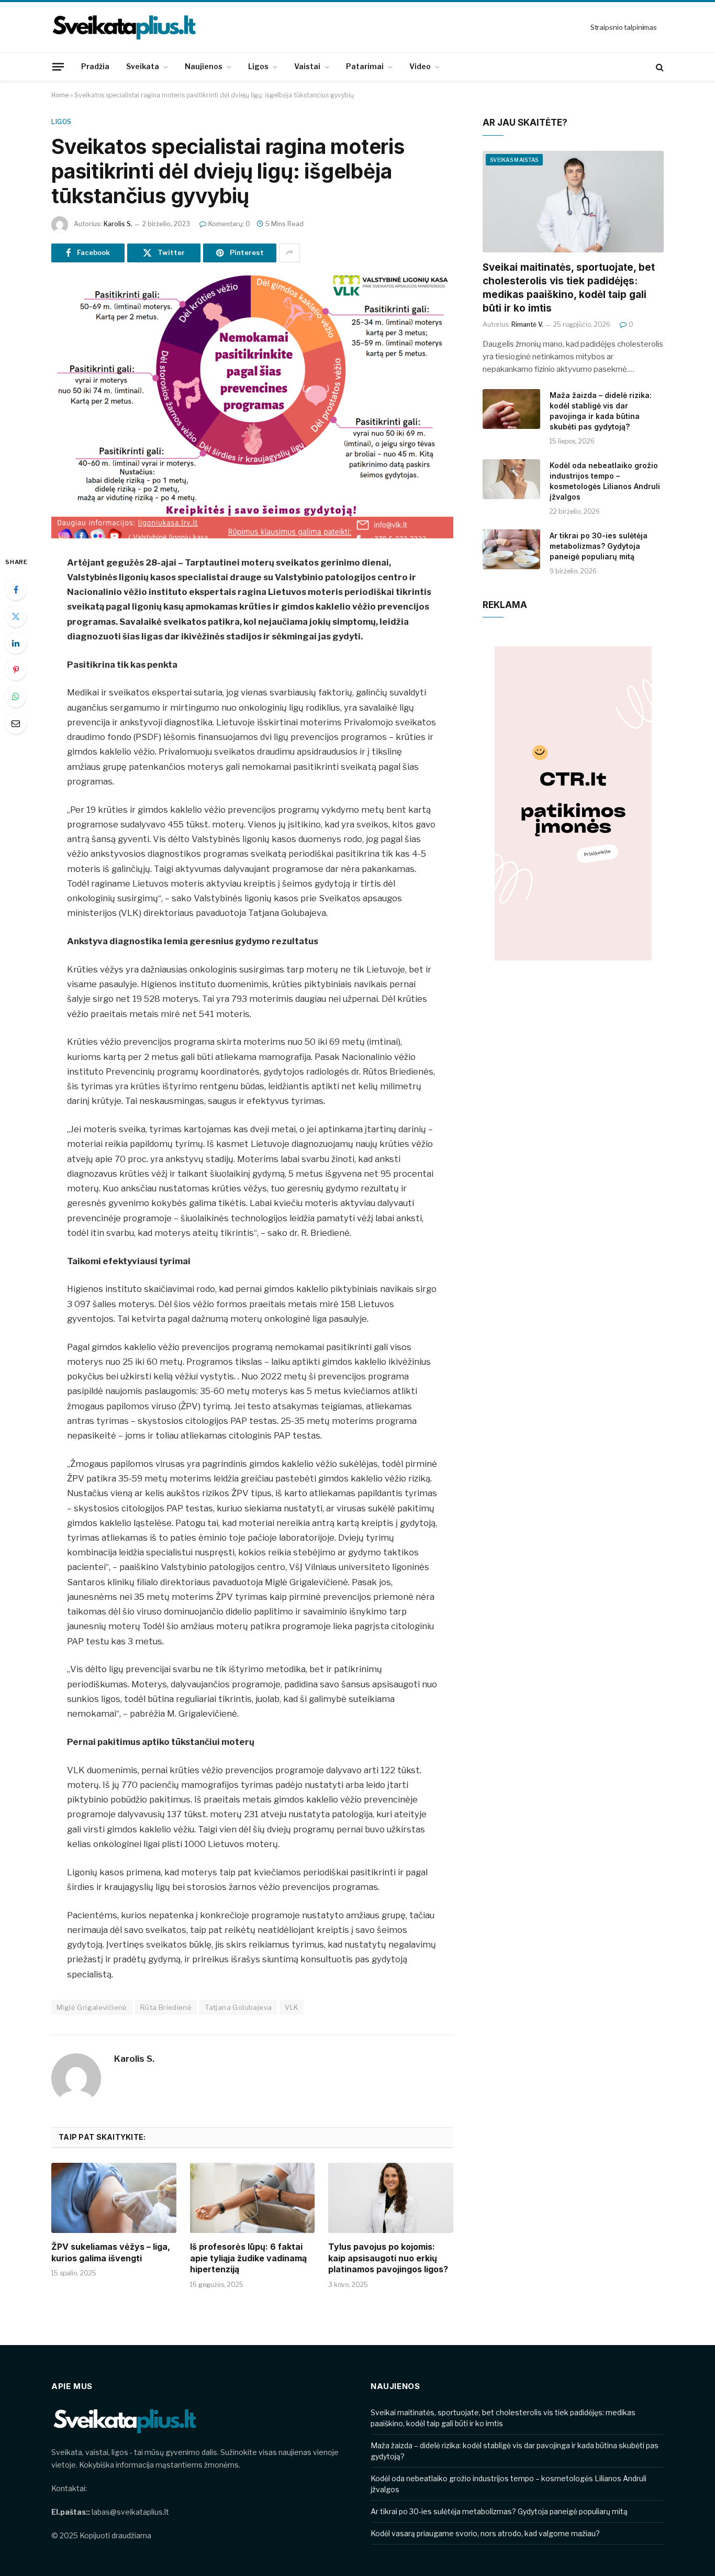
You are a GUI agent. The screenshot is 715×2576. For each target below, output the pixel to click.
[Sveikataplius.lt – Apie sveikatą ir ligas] (125, 27)
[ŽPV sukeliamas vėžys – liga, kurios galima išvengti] (114, 2198)
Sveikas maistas (514, 160)
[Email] (16, 723)
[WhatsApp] (16, 696)
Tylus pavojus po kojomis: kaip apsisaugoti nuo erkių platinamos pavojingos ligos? (388, 2258)
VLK (292, 2007)
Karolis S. (118, 224)
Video (420, 66)
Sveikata (143, 66)
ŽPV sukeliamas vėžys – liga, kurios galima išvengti (111, 2252)
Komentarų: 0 (229, 224)
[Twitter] (16, 616)
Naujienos (204, 66)
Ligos (258, 66)
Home (60, 95)
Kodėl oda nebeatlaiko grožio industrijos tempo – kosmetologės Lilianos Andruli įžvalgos (605, 481)
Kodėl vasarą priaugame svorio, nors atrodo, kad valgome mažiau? (485, 2533)
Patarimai (365, 66)
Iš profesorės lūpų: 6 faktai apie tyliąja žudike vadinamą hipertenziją (248, 2258)
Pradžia (95, 66)
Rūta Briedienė (166, 2007)
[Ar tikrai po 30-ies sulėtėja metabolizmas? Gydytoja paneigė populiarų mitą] (511, 549)
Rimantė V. (527, 324)
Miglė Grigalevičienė (92, 2007)
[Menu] (58, 67)
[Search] (659, 67)
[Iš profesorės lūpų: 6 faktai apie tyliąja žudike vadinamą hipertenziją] (253, 2198)
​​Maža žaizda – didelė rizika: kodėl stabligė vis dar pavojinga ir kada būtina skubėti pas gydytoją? (601, 411)
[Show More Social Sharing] (289, 253)
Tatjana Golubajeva (238, 2007)
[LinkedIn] (16, 643)
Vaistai (307, 66)
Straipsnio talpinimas (624, 27)
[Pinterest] (16, 670)
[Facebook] (16, 590)
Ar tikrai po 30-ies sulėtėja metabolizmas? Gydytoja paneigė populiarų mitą (599, 546)
